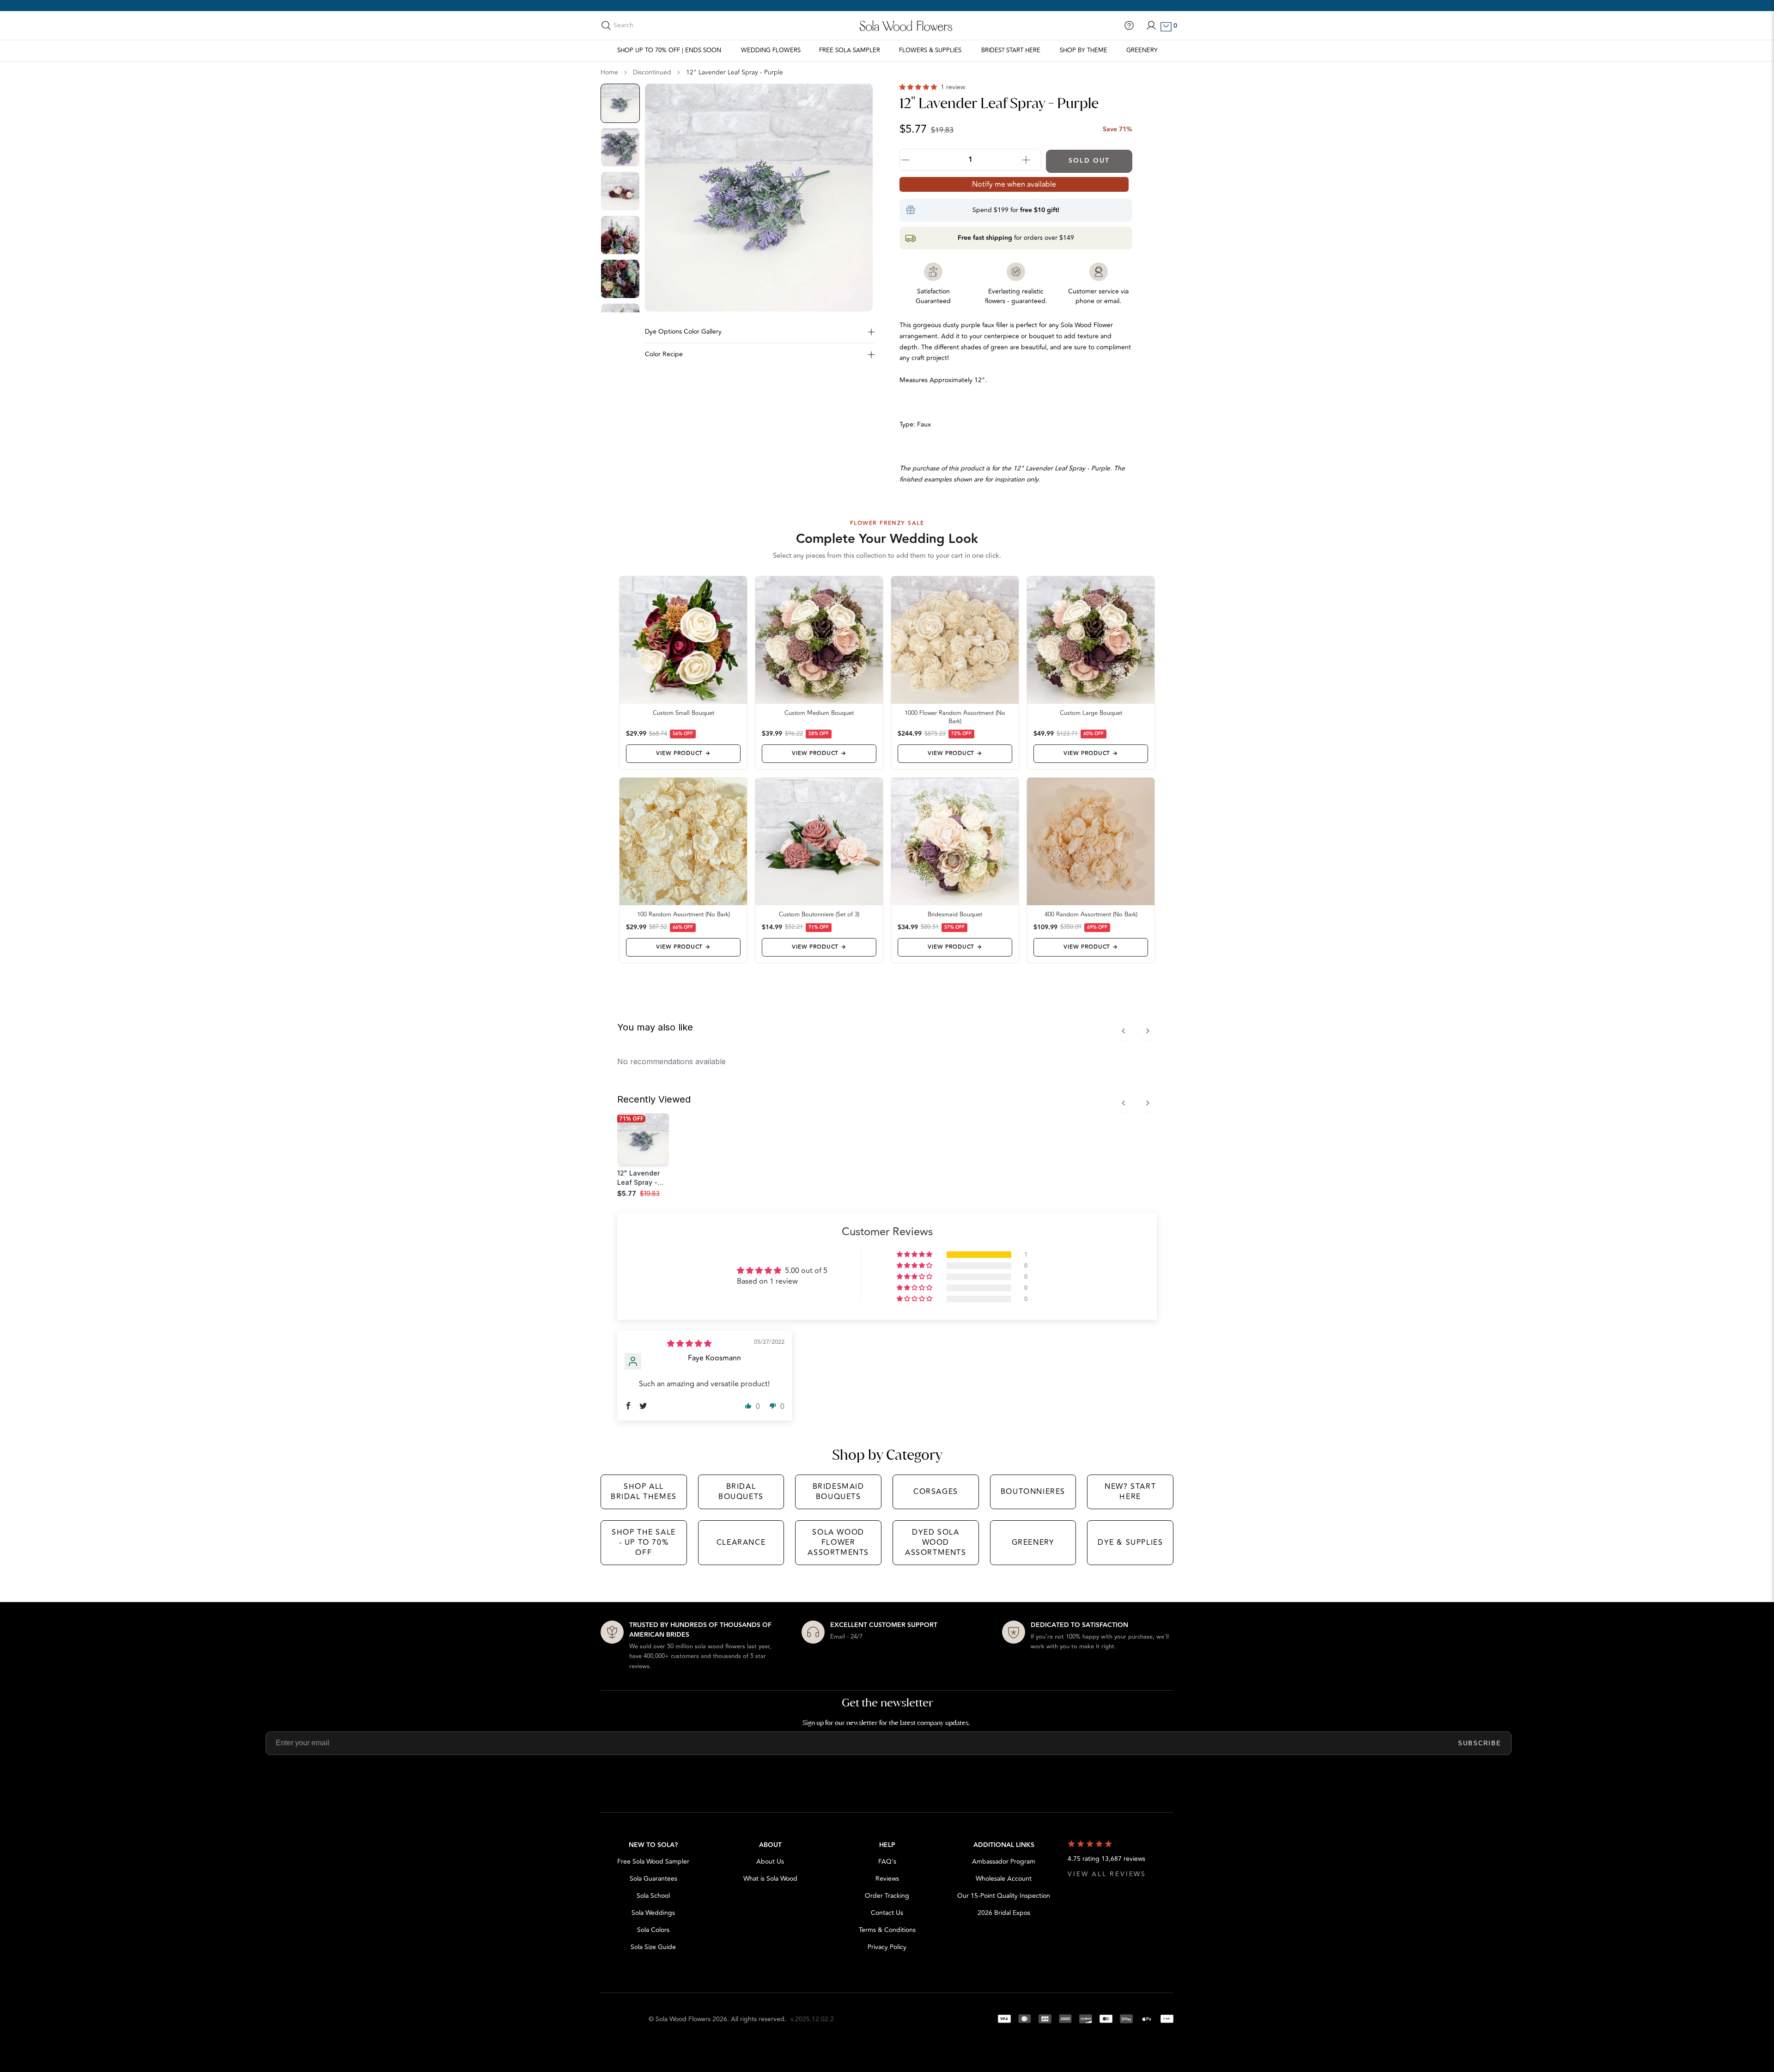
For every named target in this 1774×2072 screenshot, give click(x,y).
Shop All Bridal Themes (644, 1492)
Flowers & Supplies (930, 50)
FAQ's (887, 1862)
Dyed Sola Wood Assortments (936, 1543)
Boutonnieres (1033, 1492)
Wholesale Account (1004, 1879)
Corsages (936, 1492)
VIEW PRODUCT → (683, 753)
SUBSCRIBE (1480, 1743)
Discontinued (652, 73)
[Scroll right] (1148, 1031)
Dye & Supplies (1130, 1542)
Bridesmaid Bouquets (838, 1492)
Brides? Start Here (1011, 50)
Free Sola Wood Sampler (653, 1862)
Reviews (887, 1879)
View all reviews (1107, 1874)
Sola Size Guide (653, 1947)
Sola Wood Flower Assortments (838, 1543)
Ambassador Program (1004, 1862)
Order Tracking (887, 1896)
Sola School (653, 1896)
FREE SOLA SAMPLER (850, 50)
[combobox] (655, 25)
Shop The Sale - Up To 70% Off (644, 1543)
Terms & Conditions (887, 1930)
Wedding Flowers (771, 50)
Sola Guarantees (653, 1879)
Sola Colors (653, 1930)
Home (609, 73)
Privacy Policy (887, 1947)
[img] (689, 1344)
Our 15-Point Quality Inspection (1004, 1896)
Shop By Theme (1084, 50)
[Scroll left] (1124, 1031)
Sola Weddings (653, 1913)
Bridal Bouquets (741, 1492)
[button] (919, 87)
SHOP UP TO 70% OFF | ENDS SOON (669, 50)
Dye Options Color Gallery (683, 332)
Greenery (1142, 50)
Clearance (741, 1542)
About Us (770, 1862)
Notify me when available (1014, 184)
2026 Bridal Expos (1004, 1913)
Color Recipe (664, 354)
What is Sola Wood (770, 1879)
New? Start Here (1130, 1492)
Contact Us (887, 1913)
